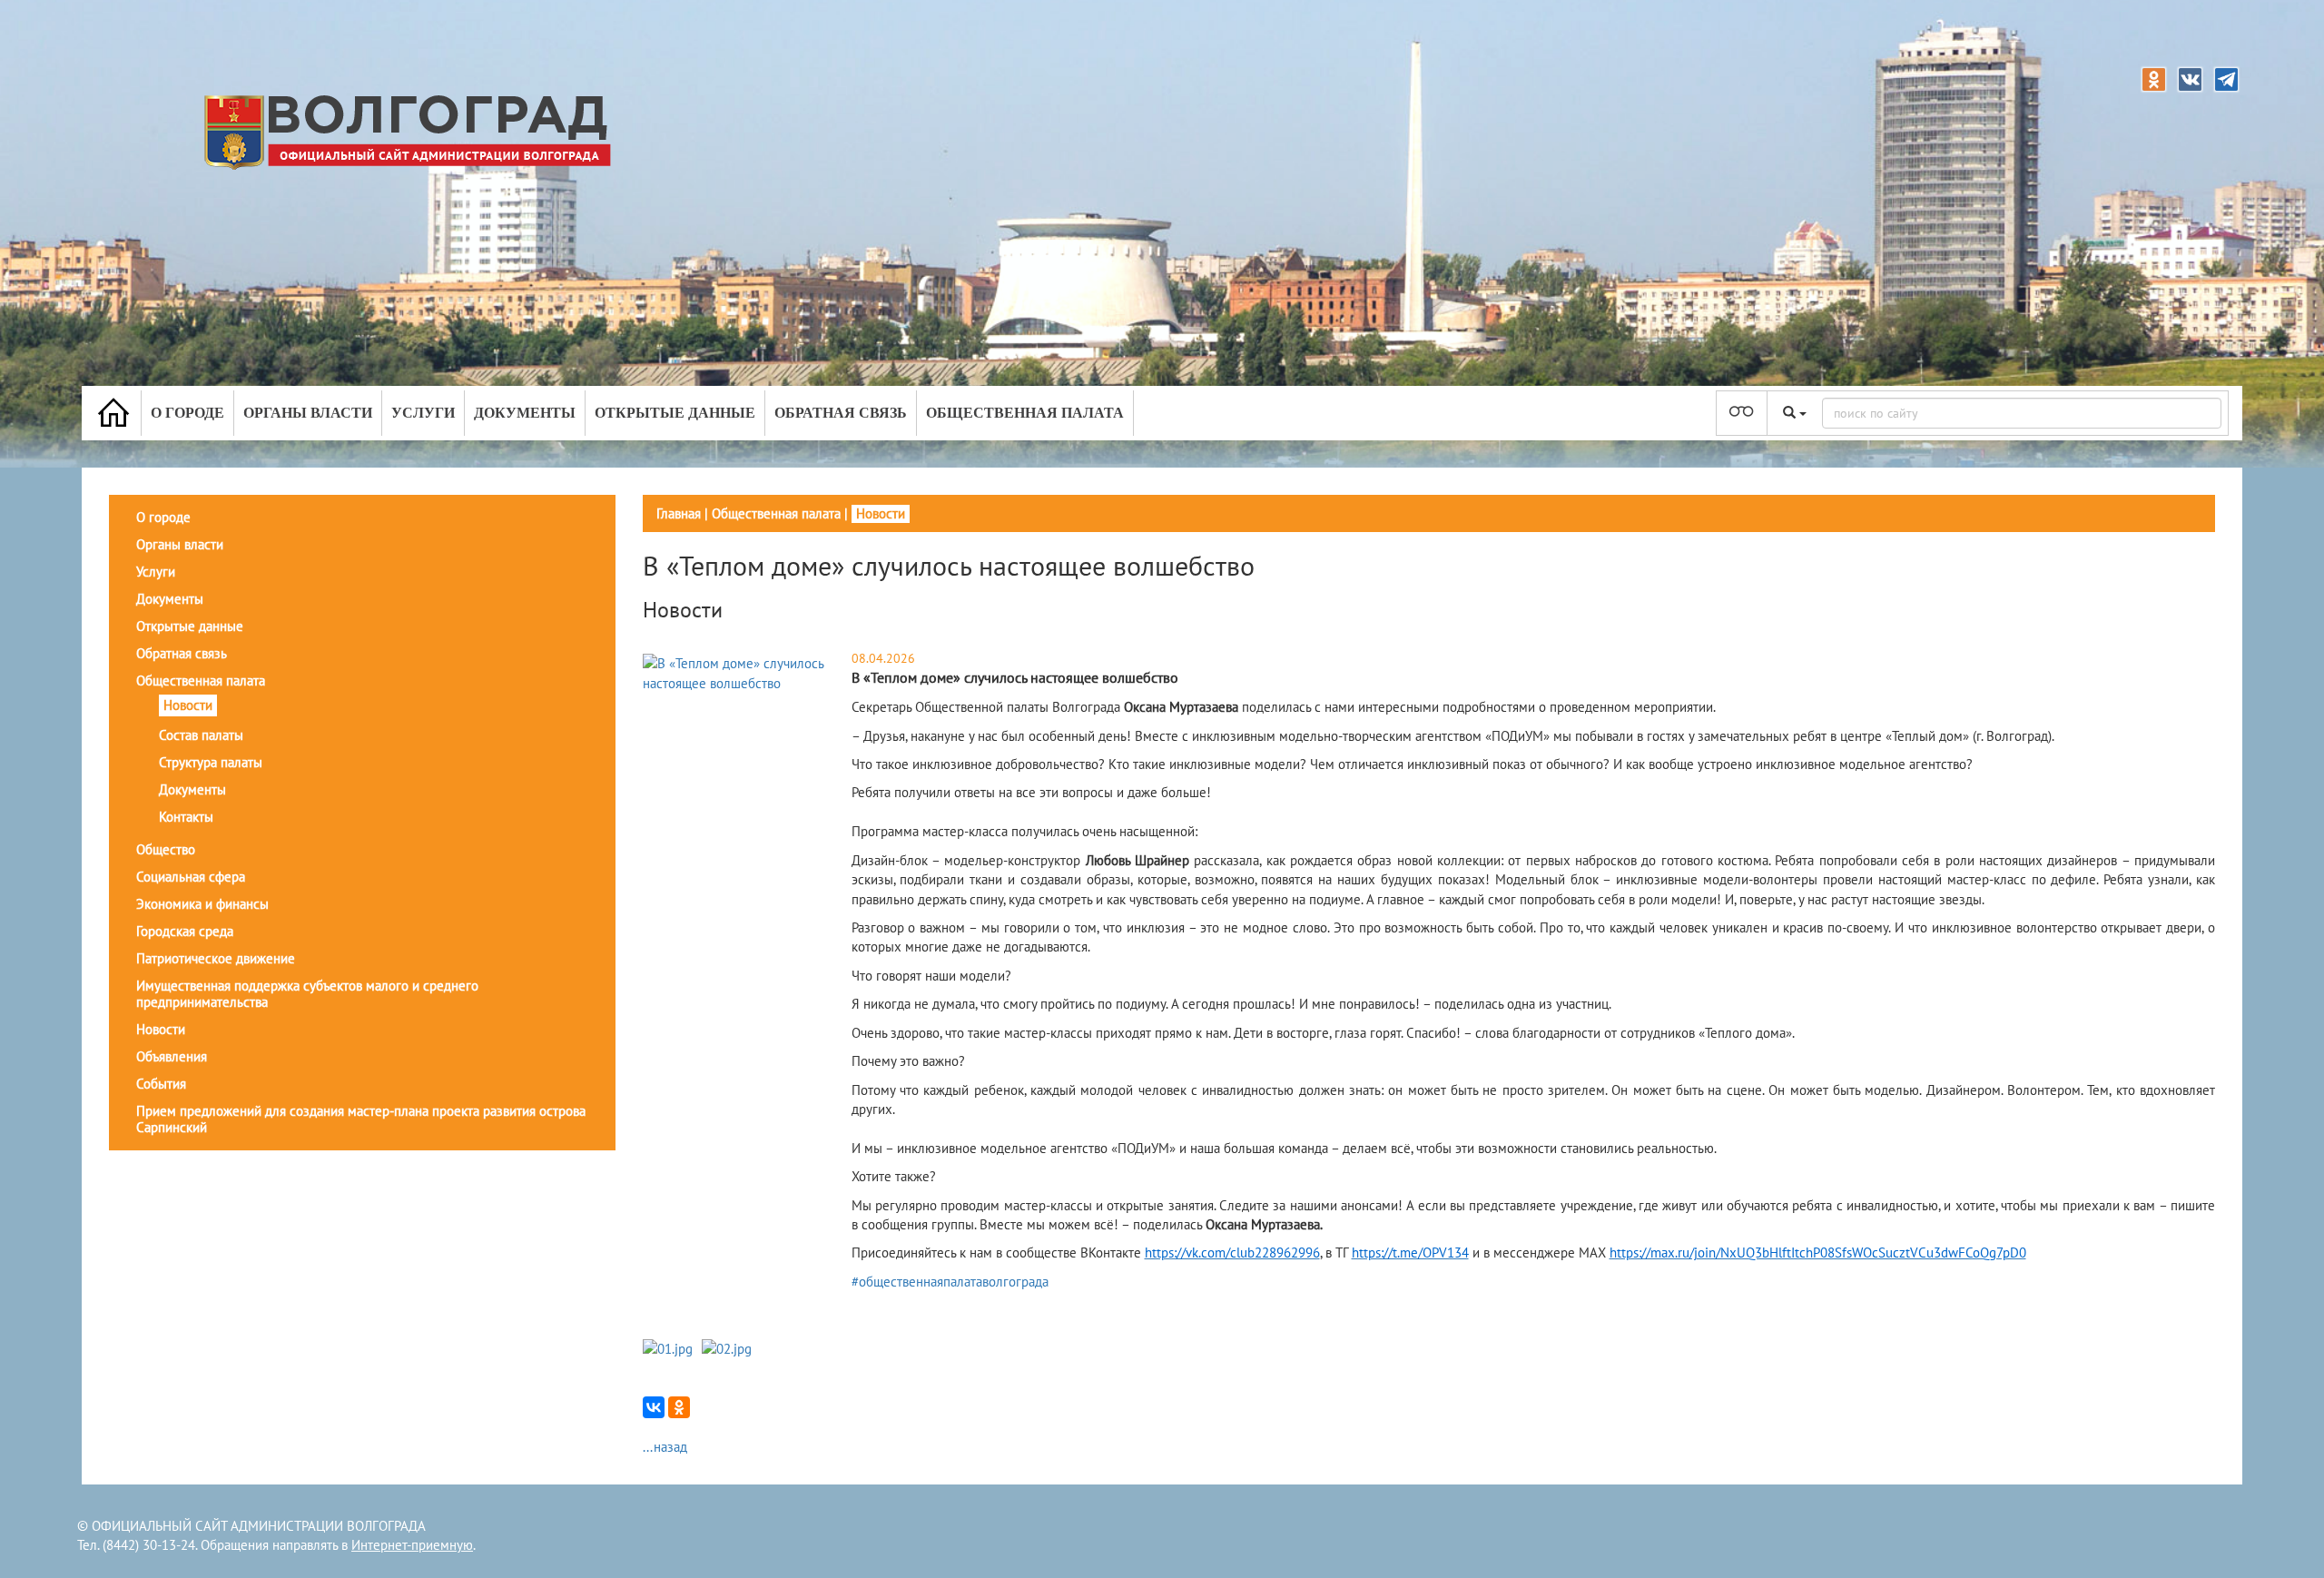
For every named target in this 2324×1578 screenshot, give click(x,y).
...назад (665, 1447)
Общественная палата (1025, 413)
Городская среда (185, 931)
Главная (679, 513)
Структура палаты (211, 762)
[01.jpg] (668, 1352)
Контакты (186, 817)
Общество (166, 849)
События (161, 1084)
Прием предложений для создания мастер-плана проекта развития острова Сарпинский (361, 1119)
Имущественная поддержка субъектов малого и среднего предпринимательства (307, 994)
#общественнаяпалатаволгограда (950, 1282)
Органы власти (308, 413)
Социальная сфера (191, 877)
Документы (525, 413)
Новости (188, 705)
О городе (187, 413)
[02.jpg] (727, 1352)
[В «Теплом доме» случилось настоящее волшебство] (745, 672)
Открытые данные (675, 413)
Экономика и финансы (202, 904)
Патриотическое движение (216, 958)
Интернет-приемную (412, 1545)
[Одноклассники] (679, 1407)
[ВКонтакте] (654, 1407)
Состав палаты (201, 735)
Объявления (172, 1056)
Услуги (423, 413)
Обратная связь (841, 413)
